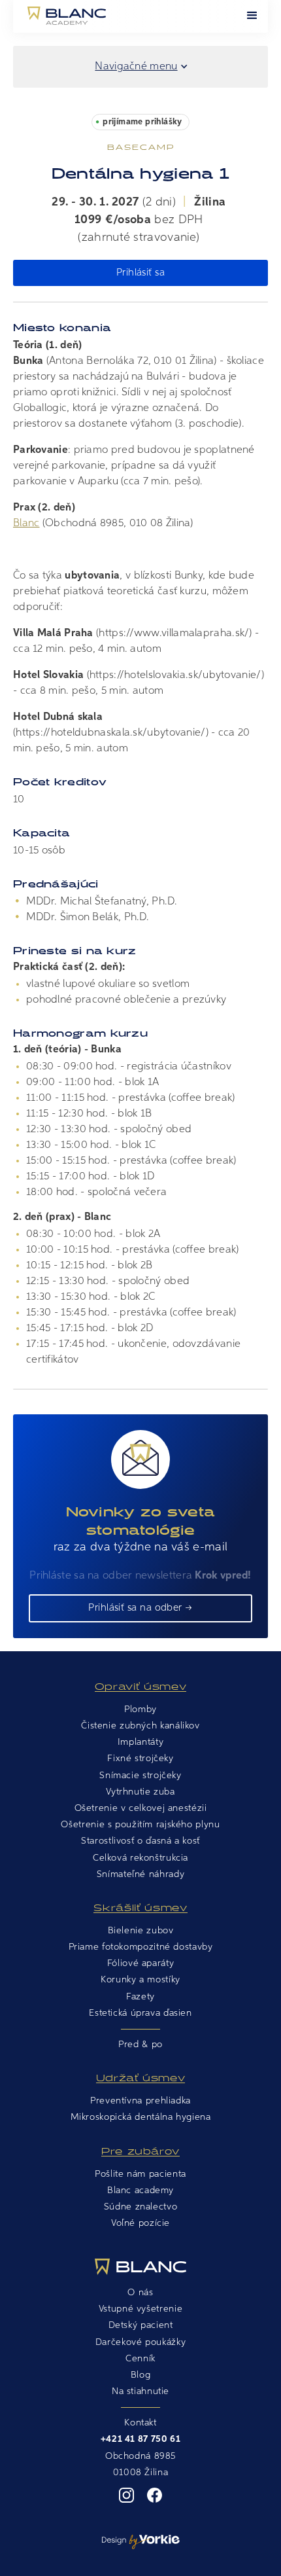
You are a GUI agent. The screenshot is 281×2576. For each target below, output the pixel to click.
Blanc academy (140, 2191)
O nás (140, 2293)
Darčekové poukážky (140, 2342)
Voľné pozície (140, 2223)
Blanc (26, 524)
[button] (252, 16)
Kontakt (140, 2423)
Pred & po (140, 2045)
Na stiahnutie (140, 2391)
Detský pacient (141, 2325)
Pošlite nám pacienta (140, 2174)
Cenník (140, 2359)
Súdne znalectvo (140, 2207)
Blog (141, 2375)
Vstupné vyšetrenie (140, 2309)
